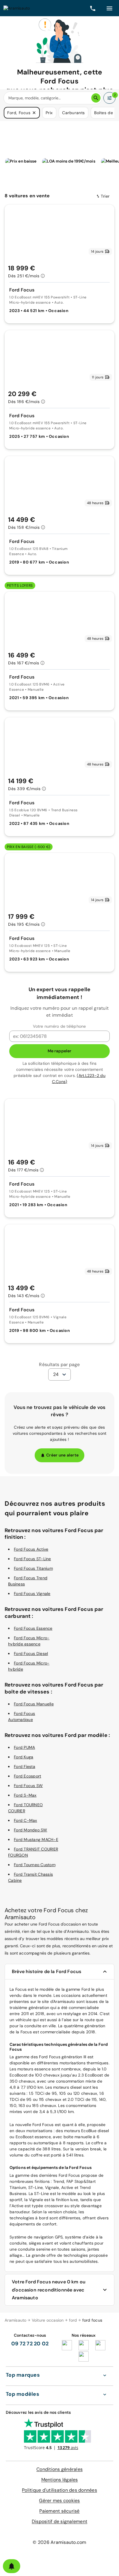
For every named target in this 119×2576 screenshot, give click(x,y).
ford (73, 2320)
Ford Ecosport (27, 1776)
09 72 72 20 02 (30, 2344)
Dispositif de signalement (59, 2521)
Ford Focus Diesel (31, 1653)
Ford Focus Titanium (33, 1568)
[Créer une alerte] (12, 2566)
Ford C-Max (26, 1820)
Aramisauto (16, 2320)
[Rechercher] (96, 98)
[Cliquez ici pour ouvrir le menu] (109, 8)
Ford (43, 2057)
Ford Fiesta (25, 1766)
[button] (34, 113)
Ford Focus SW (28, 1786)
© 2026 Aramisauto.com (59, 2542)
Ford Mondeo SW (31, 1830)
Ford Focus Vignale (32, 1594)
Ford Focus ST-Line (32, 1559)
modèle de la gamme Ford (65, 1989)
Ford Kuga (24, 1757)
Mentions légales (60, 2480)
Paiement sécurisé (59, 2511)
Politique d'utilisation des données (59, 2490)
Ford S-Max (25, 1795)
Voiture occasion (48, 2320)
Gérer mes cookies (59, 2501)
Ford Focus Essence (33, 1628)
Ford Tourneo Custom (35, 1865)
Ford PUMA (24, 1747)
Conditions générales (59, 2469)
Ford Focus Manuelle (34, 1704)
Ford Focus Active (31, 1549)
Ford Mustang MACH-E (36, 1840)
